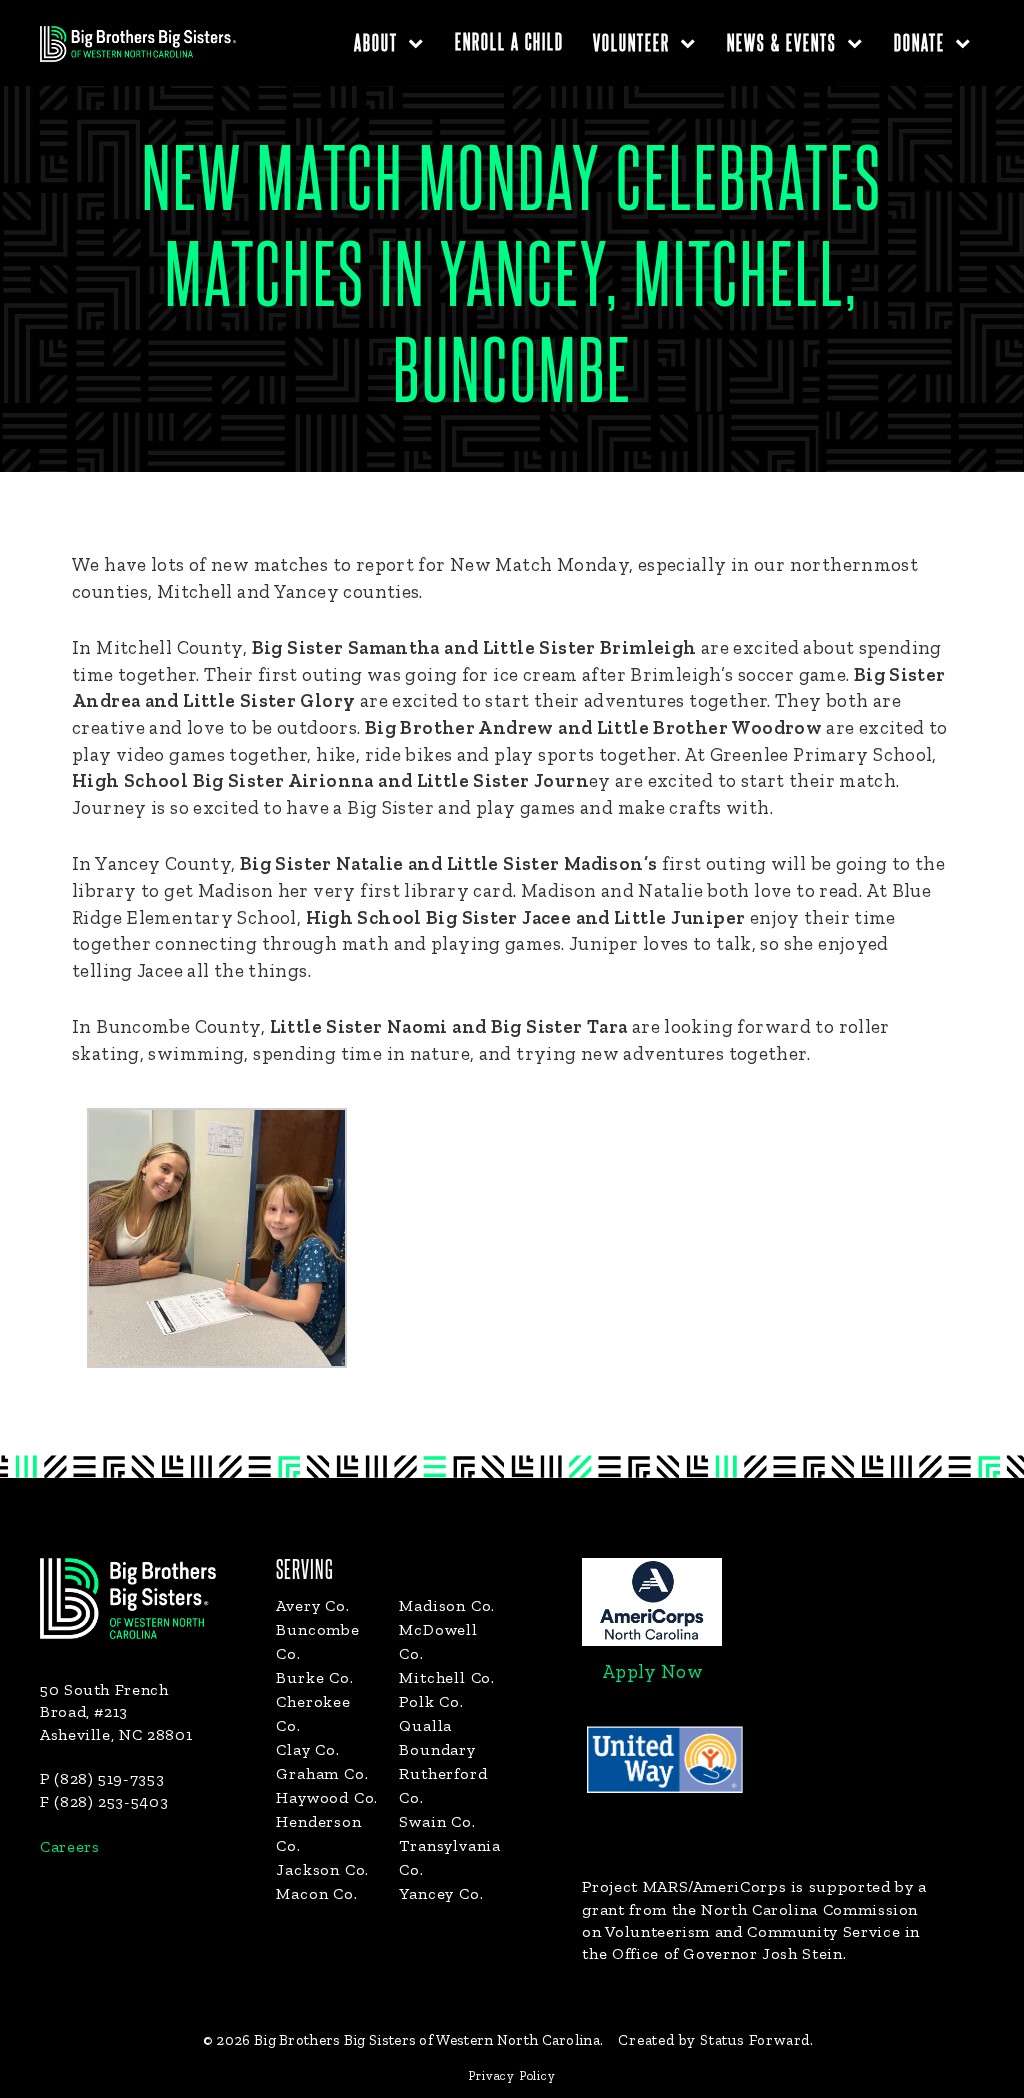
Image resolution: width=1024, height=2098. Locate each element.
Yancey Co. (441, 1893)
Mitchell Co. (447, 1677)
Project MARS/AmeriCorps (684, 1886)
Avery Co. (312, 1605)
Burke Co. (314, 1677)
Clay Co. (307, 1749)
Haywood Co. (327, 1797)
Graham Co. (322, 1773)
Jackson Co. (322, 1869)
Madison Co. (447, 1605)
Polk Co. (431, 1701)
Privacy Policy (511, 2075)
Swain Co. (437, 1821)
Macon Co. (316, 1893)
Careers (69, 1846)
